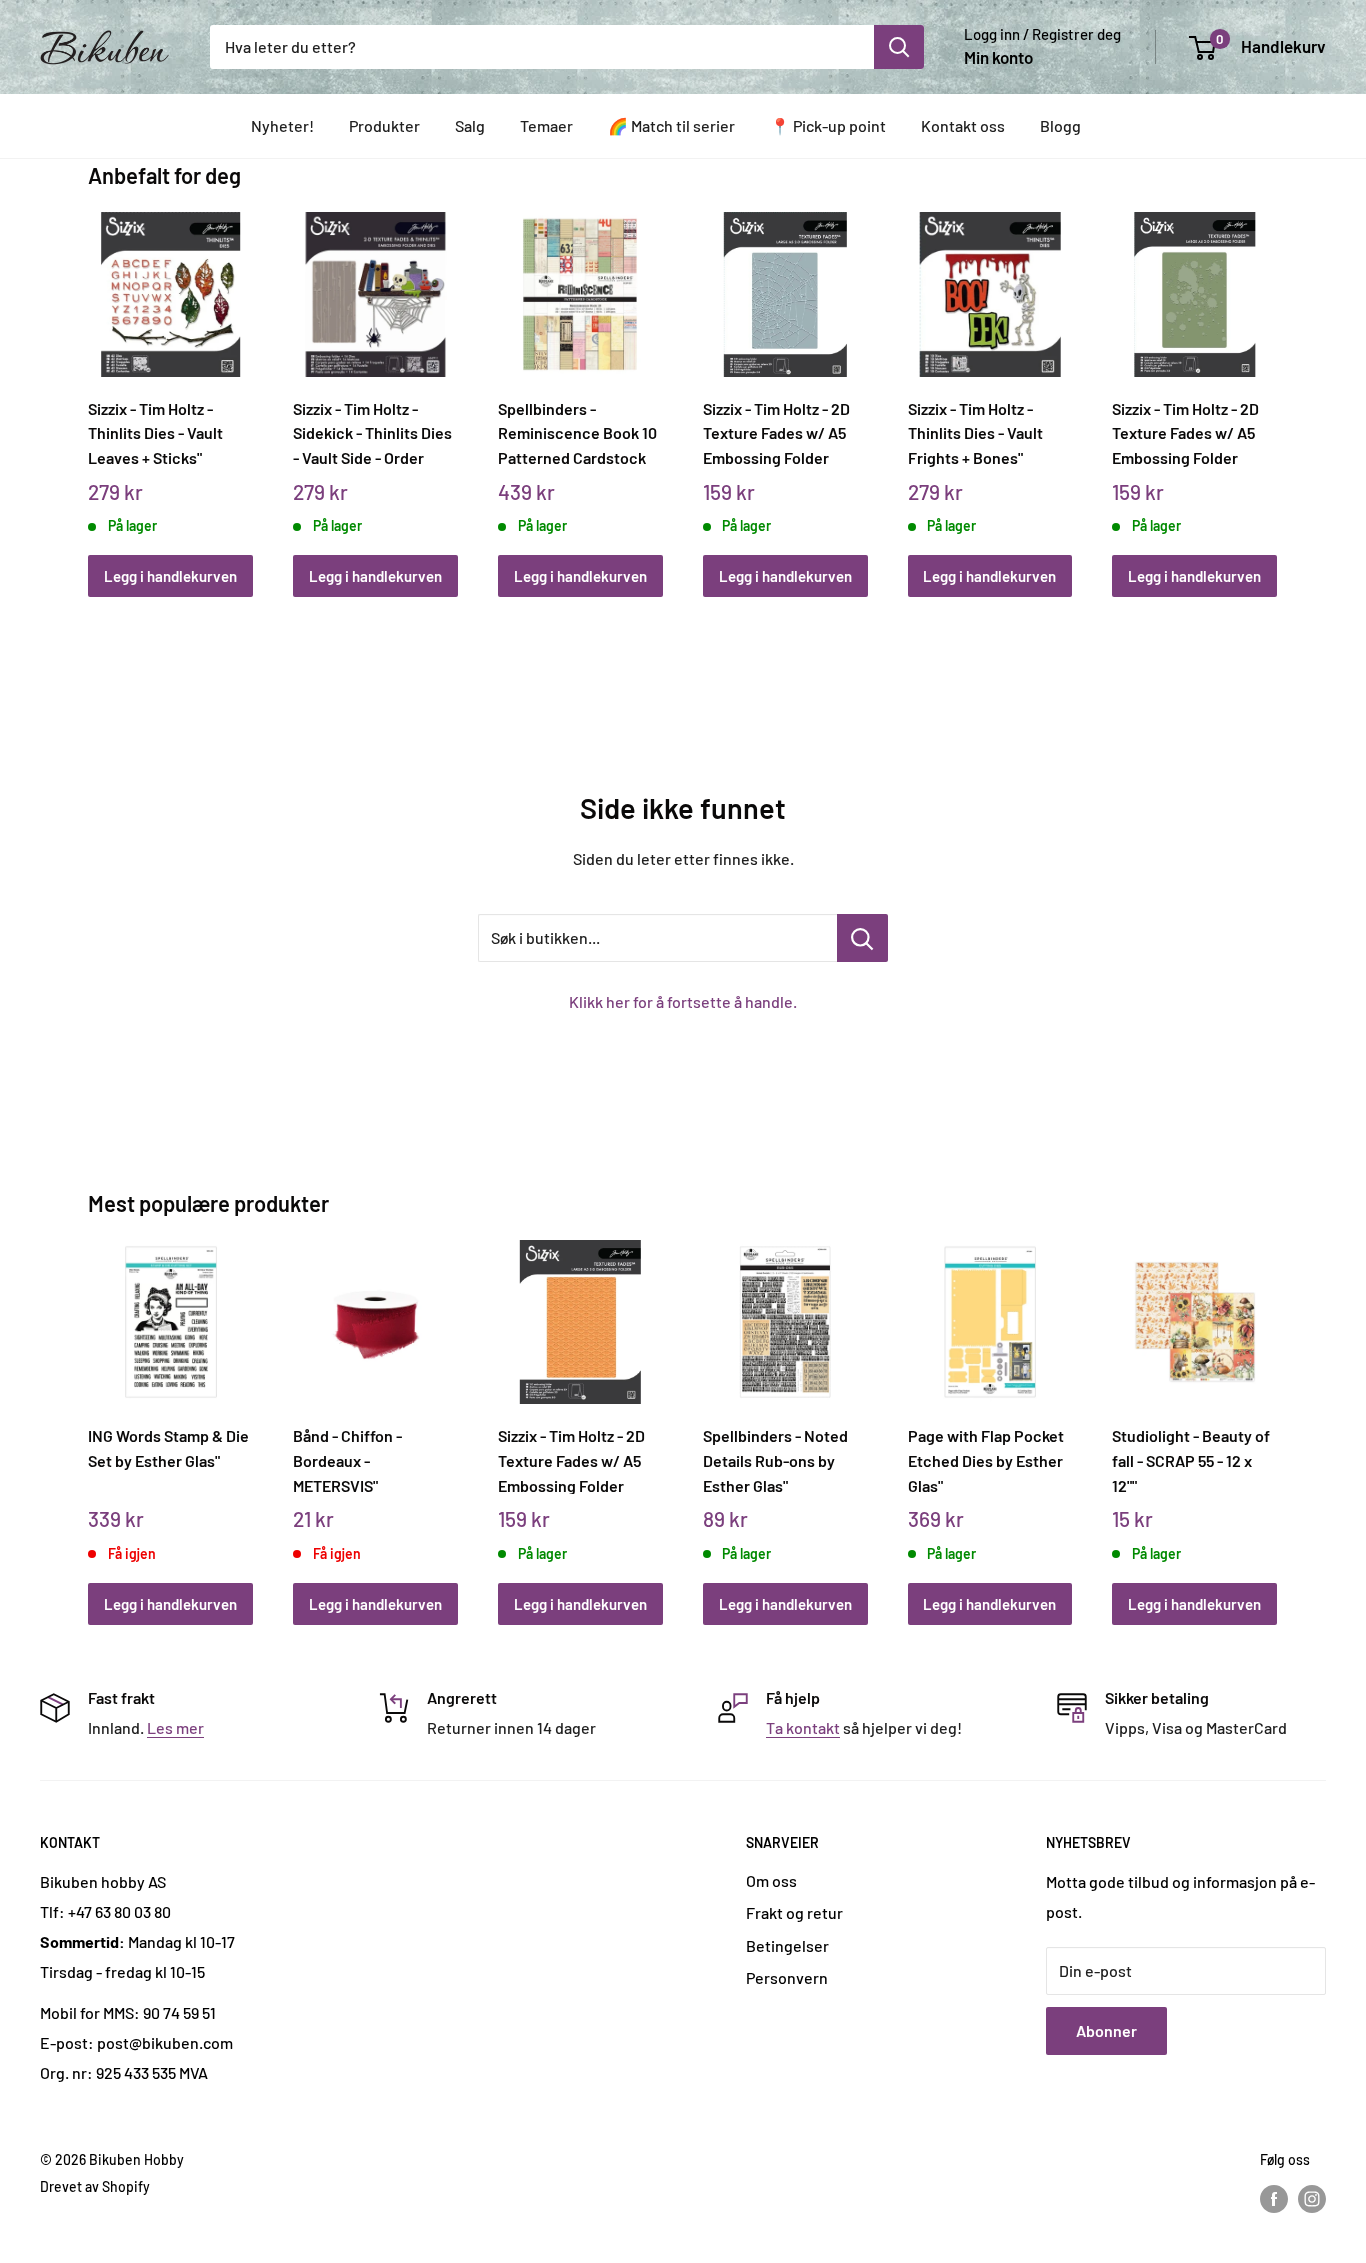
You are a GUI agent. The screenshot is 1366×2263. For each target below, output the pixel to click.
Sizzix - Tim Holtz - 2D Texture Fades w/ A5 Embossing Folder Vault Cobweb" (776, 433)
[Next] (1272, 382)
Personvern (787, 1977)
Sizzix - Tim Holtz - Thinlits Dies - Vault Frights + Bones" (975, 433)
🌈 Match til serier (671, 125)
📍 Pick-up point (828, 125)
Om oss (771, 1880)
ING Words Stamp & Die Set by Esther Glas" (168, 1448)
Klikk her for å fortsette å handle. (683, 1001)
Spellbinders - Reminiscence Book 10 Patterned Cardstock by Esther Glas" (577, 433)
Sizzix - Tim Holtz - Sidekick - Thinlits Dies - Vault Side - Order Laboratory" (372, 433)
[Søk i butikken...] (862, 938)
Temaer (546, 125)
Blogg (1060, 125)
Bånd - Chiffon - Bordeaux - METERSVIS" (347, 1460)
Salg (470, 125)
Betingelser (787, 1945)
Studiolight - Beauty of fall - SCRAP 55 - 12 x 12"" (1191, 1460)
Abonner (1106, 2030)
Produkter (384, 125)
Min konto (998, 57)
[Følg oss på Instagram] (1312, 2199)
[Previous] (93, 382)
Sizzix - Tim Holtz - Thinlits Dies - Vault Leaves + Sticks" (155, 433)
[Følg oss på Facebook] (1274, 2199)
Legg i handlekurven (170, 576)
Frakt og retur (794, 1912)
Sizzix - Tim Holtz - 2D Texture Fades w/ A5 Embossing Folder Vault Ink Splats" (1185, 433)
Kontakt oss (963, 125)
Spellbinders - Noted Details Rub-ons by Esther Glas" (775, 1460)
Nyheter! (282, 125)
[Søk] (899, 47)
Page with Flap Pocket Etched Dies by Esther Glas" (986, 1460)
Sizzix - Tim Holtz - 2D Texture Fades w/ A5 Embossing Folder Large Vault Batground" (579, 1460)
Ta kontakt (803, 1727)
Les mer (175, 1727)
